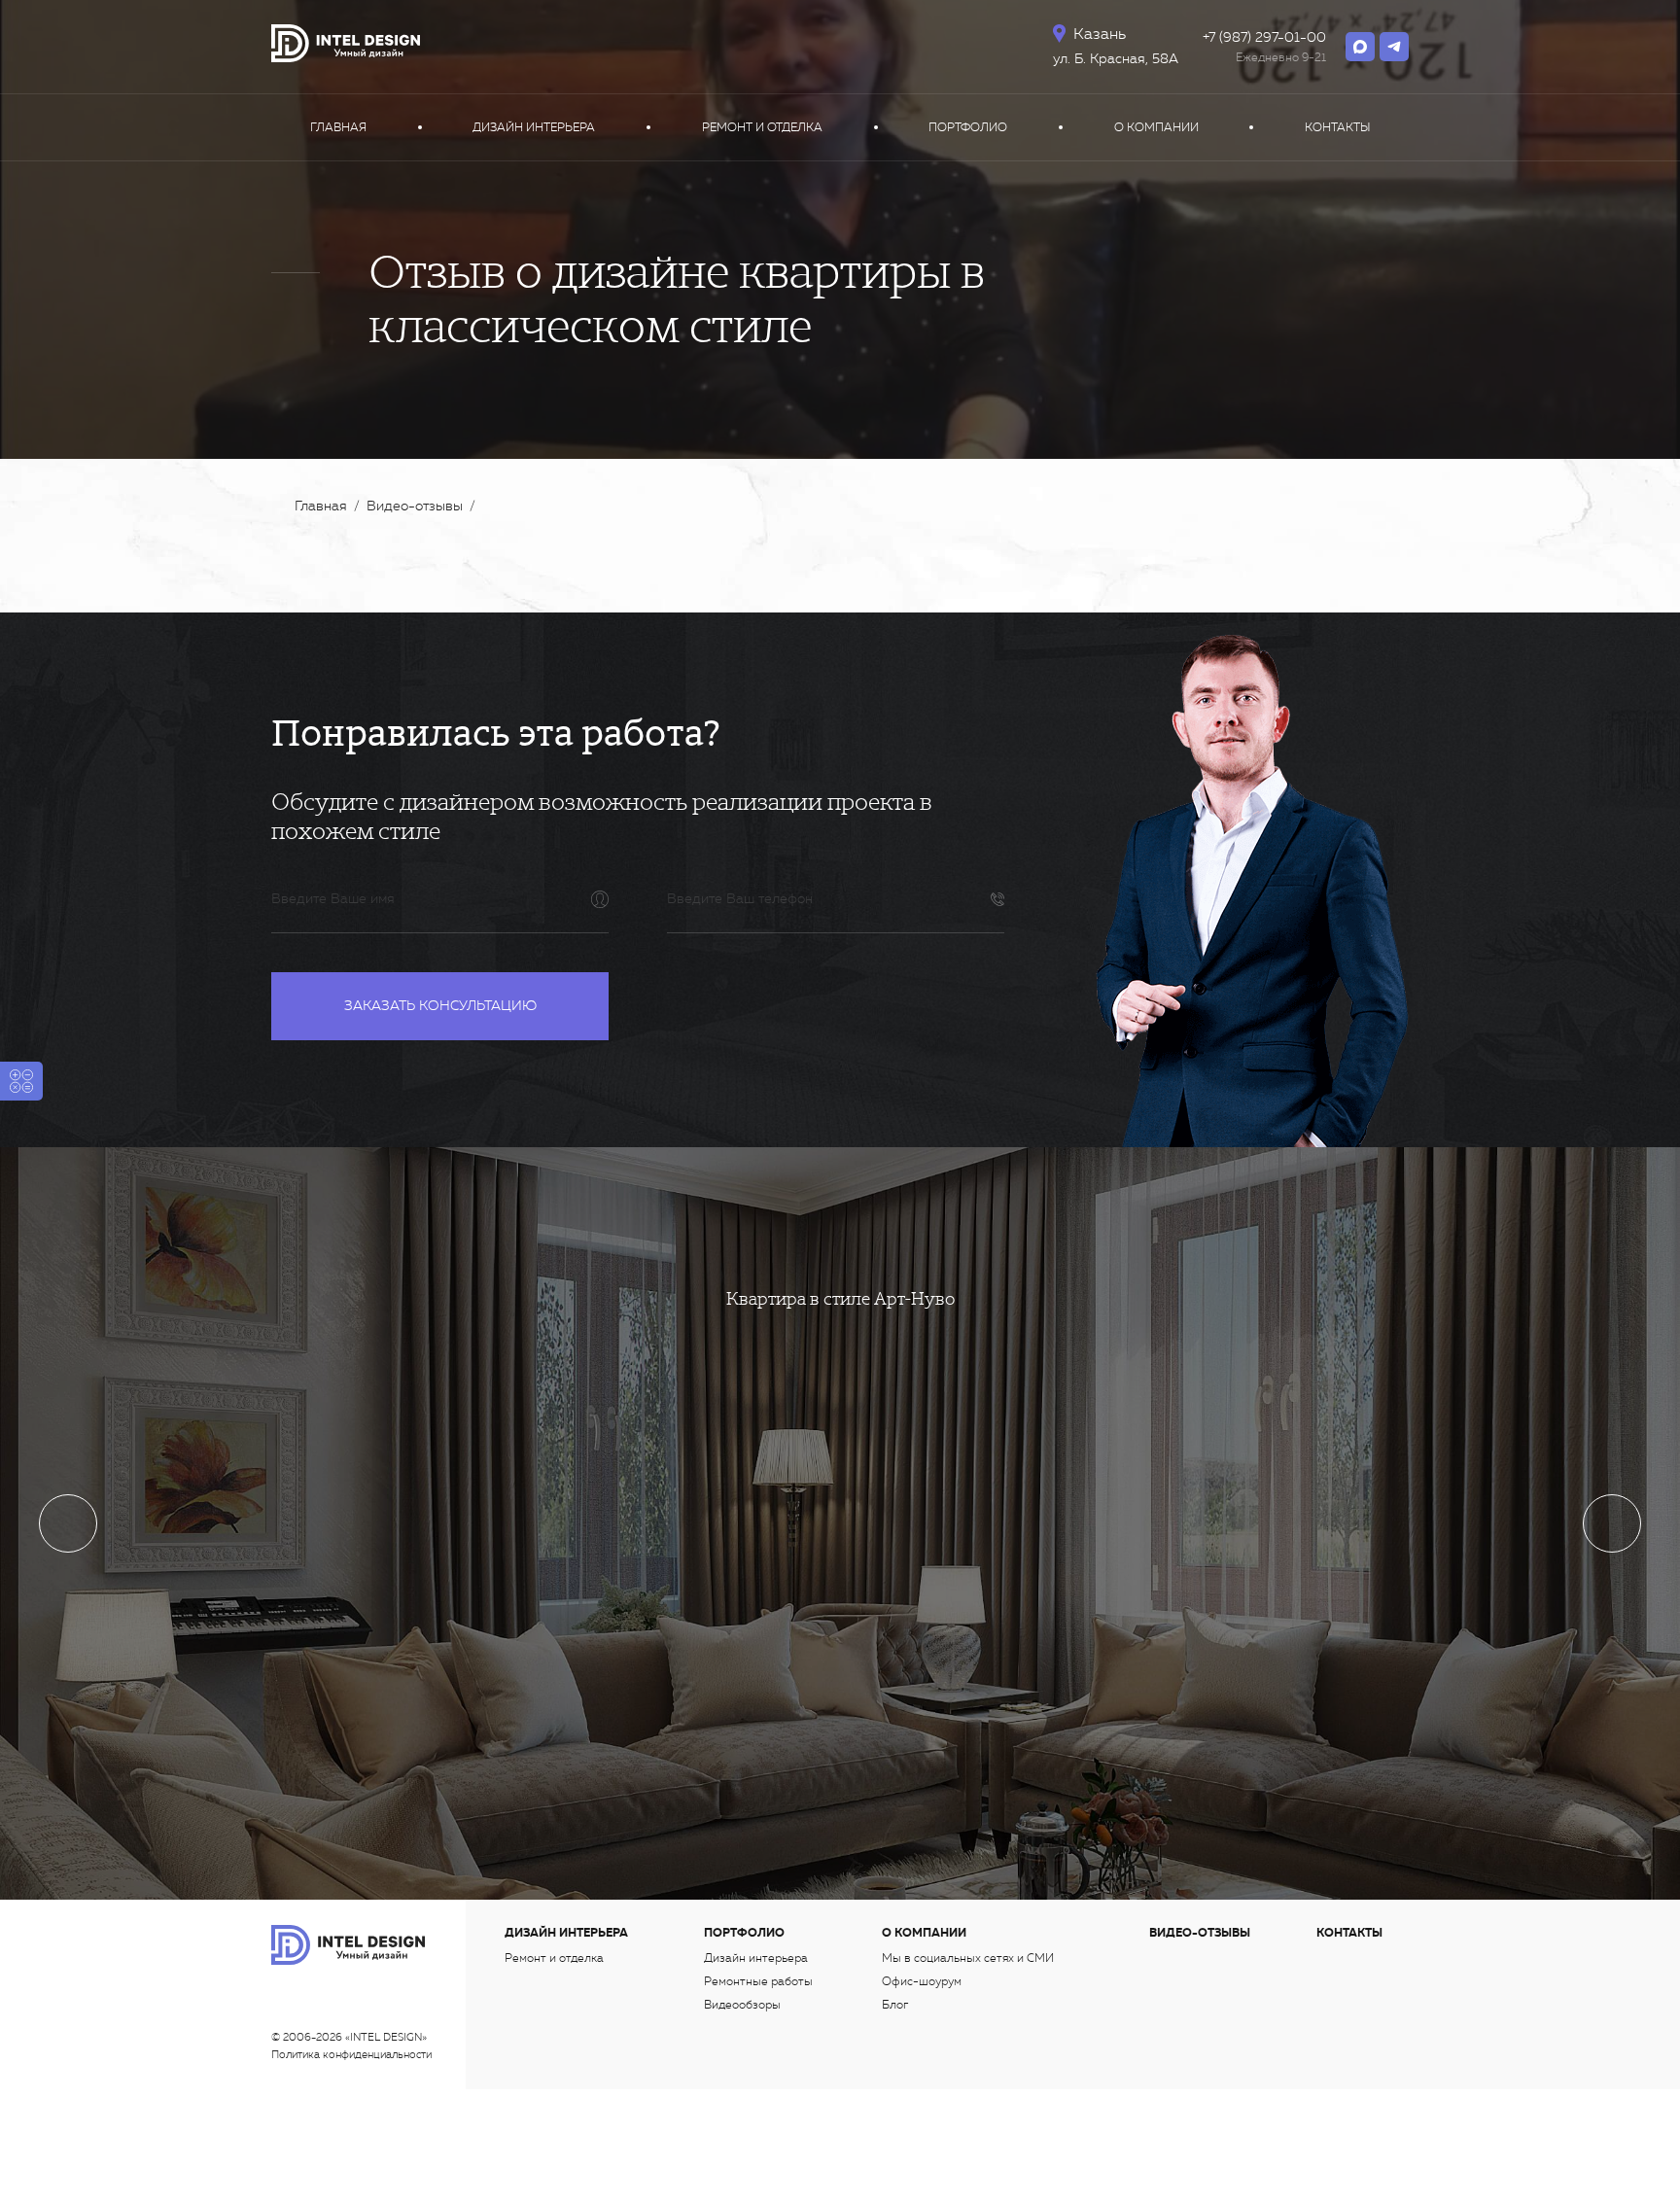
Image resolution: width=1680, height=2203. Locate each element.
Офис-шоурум (922, 1981)
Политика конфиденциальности (351, 2055)
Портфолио (968, 127)
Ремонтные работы (758, 1981)
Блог (895, 2005)
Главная (338, 127)
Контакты (1337, 127)
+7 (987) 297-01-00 (1264, 37)
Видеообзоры (742, 2005)
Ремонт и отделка (762, 127)
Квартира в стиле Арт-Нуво (840, 1298)
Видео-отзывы (1200, 1933)
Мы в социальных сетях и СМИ (968, 1958)
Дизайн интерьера (534, 127)
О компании (1156, 127)
